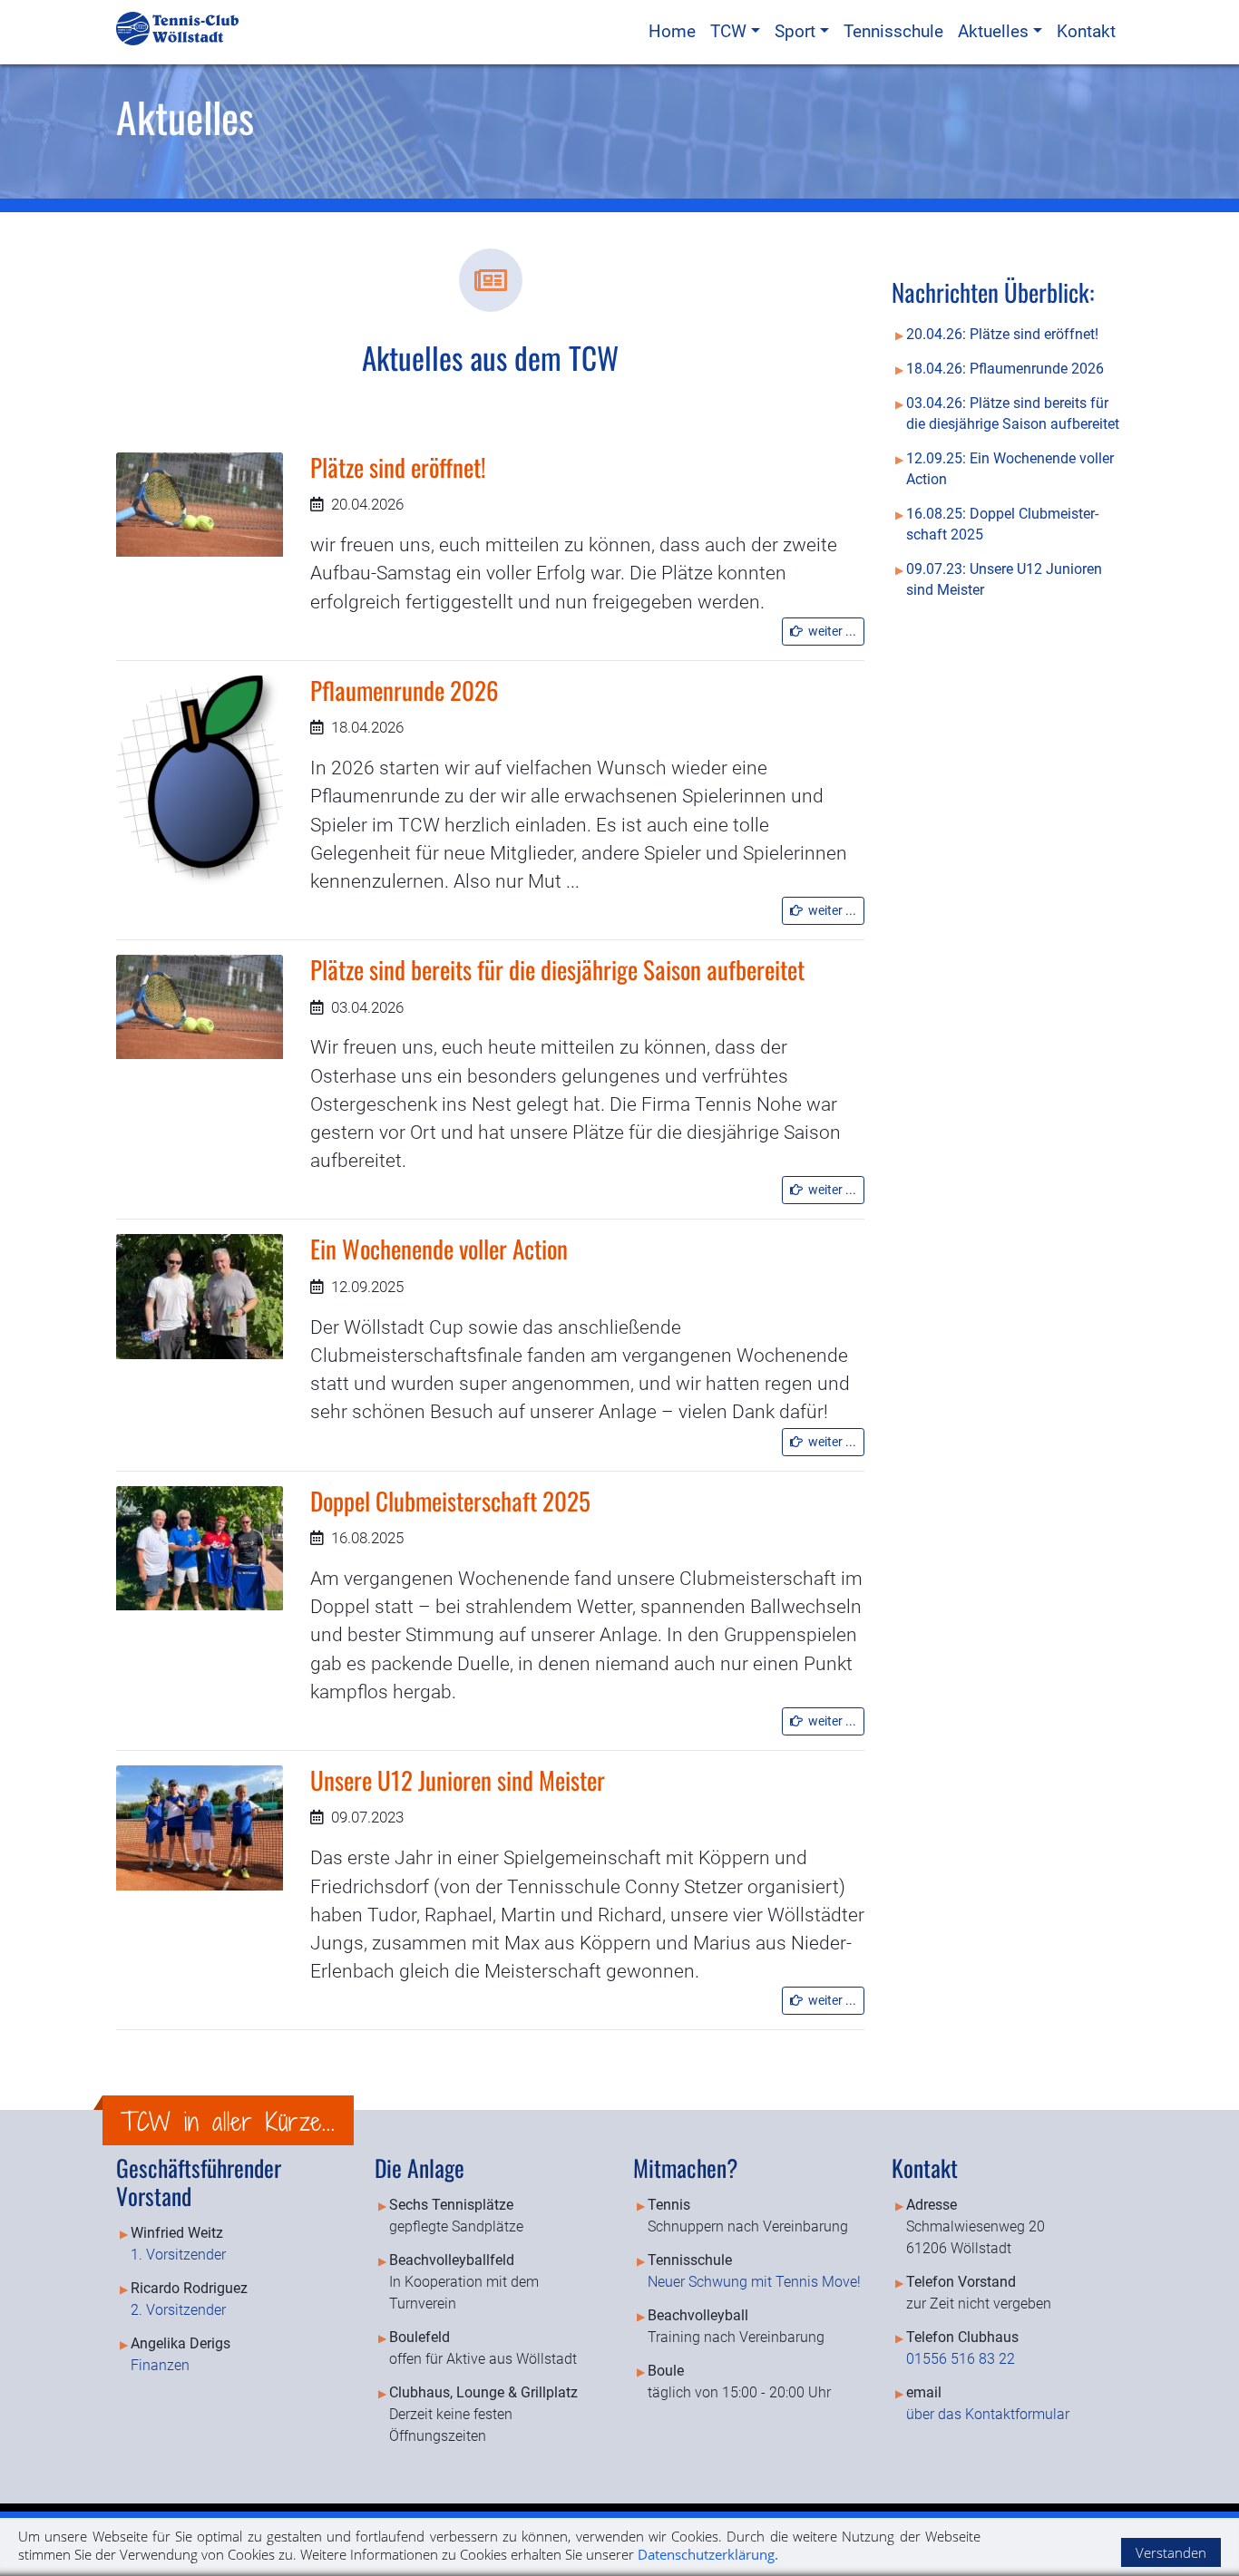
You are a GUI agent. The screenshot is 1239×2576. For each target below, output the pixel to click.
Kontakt (1086, 31)
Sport (797, 31)
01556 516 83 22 (961, 2359)
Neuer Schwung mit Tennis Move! (754, 2282)
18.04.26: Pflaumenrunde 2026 (1005, 369)
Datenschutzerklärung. (708, 2554)
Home (672, 31)
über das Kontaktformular (988, 2414)
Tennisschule (893, 31)
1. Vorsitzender (178, 2255)
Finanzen (160, 2365)
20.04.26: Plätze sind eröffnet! (1002, 335)
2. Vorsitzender (178, 2310)
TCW (731, 31)
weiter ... (829, 631)
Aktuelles (995, 31)
